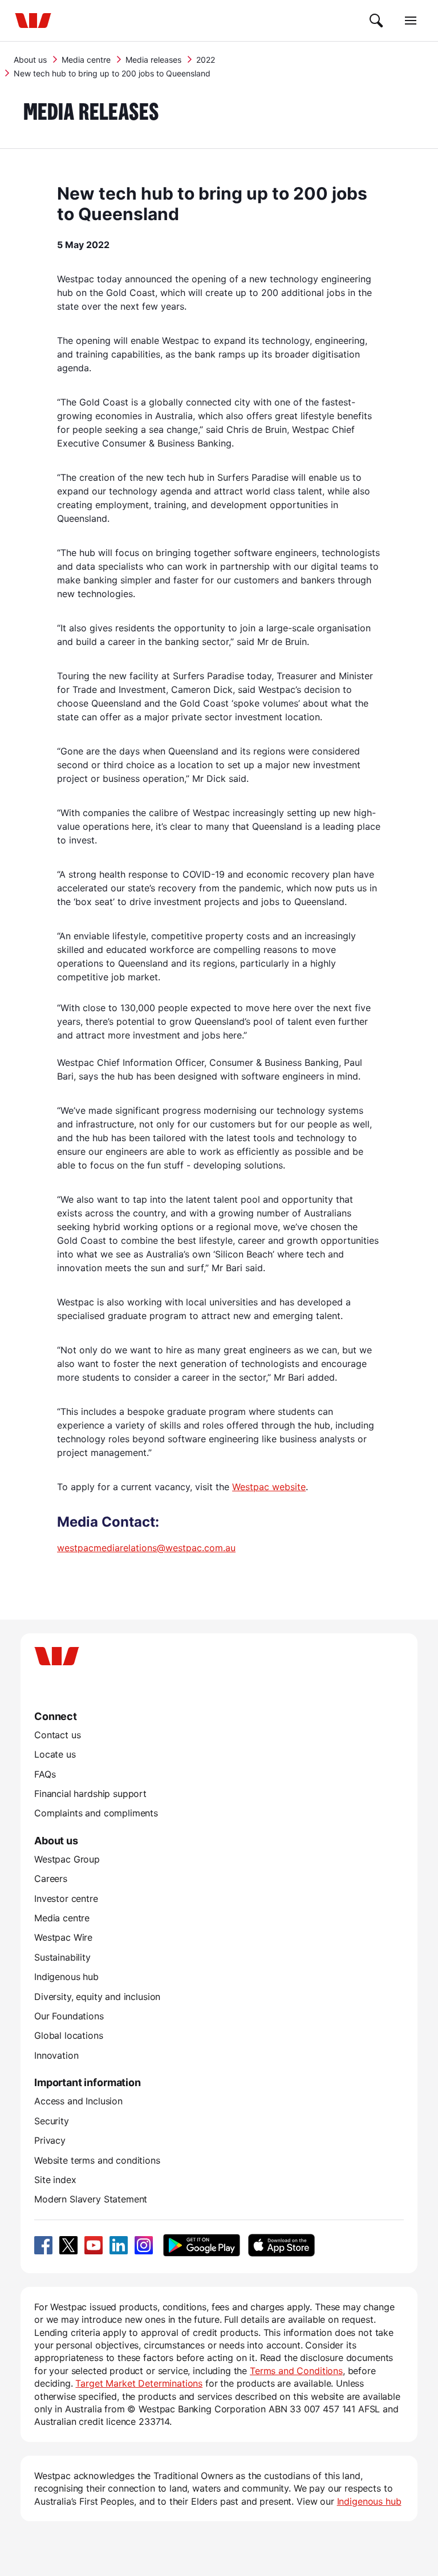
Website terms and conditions (97, 2160)
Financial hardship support (90, 1794)
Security (52, 2121)
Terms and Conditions (296, 2371)
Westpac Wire (63, 1937)
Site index (55, 2180)
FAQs (45, 1774)
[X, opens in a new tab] (68, 2245)
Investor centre (66, 1898)
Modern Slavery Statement (91, 2199)
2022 (206, 60)
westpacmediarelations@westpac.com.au (146, 1548)
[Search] (376, 21)
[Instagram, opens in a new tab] (144, 2245)
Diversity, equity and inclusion (97, 1997)
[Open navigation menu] (411, 21)
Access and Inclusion (78, 2101)
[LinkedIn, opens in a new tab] (119, 2245)
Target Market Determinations (139, 2383)
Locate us (55, 1754)
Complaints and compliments (96, 1813)
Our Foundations (69, 2016)
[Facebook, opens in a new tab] (43, 2245)
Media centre (86, 60)
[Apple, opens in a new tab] (281, 2245)
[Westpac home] (33, 21)
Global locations (69, 2035)
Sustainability (62, 1957)
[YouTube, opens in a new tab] (94, 2245)
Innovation (56, 2055)
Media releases (153, 60)
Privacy (50, 2140)
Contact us (57, 1735)
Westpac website (269, 1487)
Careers (51, 1879)
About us (30, 60)
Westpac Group (67, 1859)
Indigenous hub (66, 1977)
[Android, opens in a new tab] (202, 2245)
